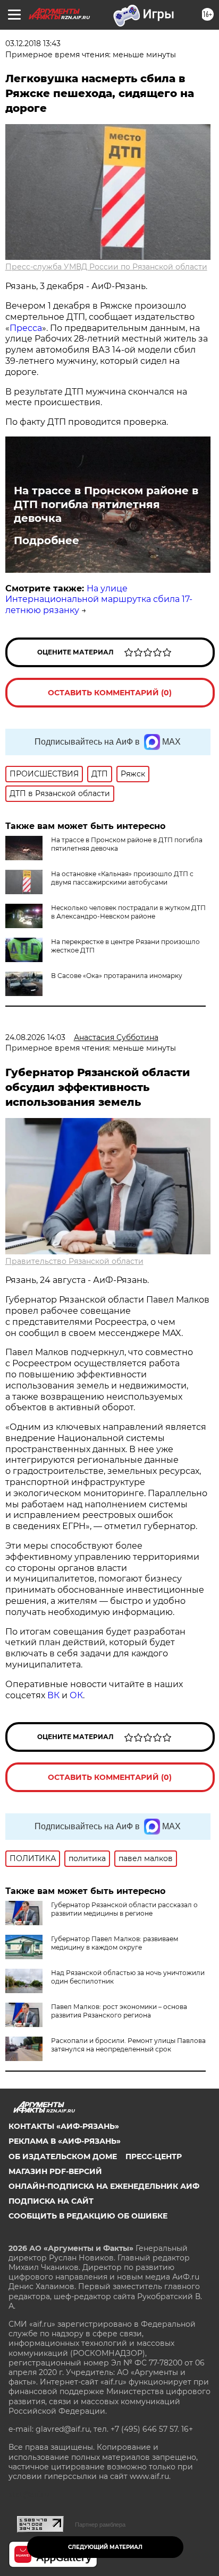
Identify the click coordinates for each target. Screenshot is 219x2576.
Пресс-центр (154, 2156)
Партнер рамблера (100, 2525)
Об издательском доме (63, 2156)
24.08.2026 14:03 (35, 1037)
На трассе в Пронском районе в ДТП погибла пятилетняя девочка (106, 504)
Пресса (26, 328)
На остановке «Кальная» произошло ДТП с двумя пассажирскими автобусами (122, 878)
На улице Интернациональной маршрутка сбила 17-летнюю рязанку (99, 600)
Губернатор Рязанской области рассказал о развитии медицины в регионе (124, 1909)
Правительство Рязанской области (74, 1261)
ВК (53, 1695)
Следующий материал (105, 2547)
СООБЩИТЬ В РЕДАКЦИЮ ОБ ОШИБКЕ (88, 2216)
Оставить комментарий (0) (110, 693)
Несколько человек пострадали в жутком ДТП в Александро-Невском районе (128, 912)
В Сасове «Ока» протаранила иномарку (117, 976)
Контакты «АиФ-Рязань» (64, 2126)
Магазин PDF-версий (55, 2171)
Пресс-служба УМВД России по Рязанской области (106, 267)
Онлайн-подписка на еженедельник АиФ (104, 2186)
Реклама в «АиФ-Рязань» (65, 2141)
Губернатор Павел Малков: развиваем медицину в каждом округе (115, 1943)
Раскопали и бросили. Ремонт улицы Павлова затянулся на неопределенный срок (128, 2045)
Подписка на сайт (51, 2201)
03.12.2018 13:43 (33, 43)
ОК (76, 1695)
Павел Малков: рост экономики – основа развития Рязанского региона (119, 2011)
